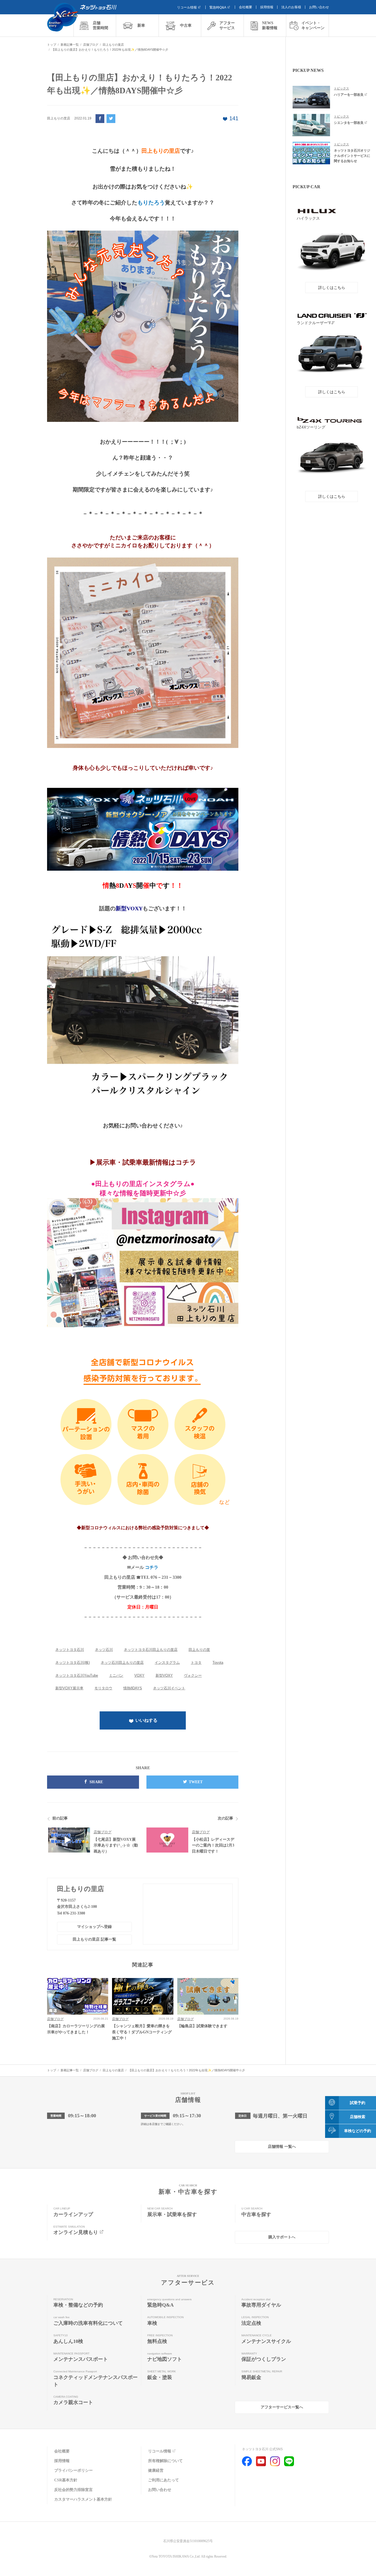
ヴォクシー (193, 1675)
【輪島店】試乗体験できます (202, 2026)
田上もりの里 (199, 1650)
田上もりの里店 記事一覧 (94, 1939)
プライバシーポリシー (73, 2470)
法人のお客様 (291, 7)
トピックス (341, 88)
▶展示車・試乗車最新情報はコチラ (143, 1162)
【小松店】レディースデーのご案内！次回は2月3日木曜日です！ (213, 1845)
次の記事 (225, 1818)
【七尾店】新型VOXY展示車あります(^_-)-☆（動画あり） (116, 1845)
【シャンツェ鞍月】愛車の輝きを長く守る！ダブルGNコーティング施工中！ (142, 2032)
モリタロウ (103, 1688)
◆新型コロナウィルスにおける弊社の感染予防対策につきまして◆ (143, 1528)
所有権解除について (165, 2461)
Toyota (218, 1663)
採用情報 (267, 7)
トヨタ (196, 1663)
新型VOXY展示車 (69, 1688)
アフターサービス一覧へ (282, 2407)
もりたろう (151, 203)
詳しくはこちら (332, 288)
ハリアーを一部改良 (349, 95)
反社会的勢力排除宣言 (73, 2490)
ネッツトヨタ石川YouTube (77, 1675)
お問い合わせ (319, 7)
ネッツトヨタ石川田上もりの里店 (151, 1650)
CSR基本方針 (66, 2480)
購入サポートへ (282, 2237)
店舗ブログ (103, 1832)
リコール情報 (187, 7)
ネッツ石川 (104, 1650)
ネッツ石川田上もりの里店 (122, 1663)
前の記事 (60, 1818)
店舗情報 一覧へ (282, 2147)
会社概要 (246, 7)
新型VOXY (164, 1675)
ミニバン (116, 1675)
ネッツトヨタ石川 (70, 1650)
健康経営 (156, 2470)
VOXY (139, 1675)
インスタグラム (167, 1663)
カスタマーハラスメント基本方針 (83, 2499)
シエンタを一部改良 (349, 123)
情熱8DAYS (133, 1688)
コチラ (152, 1567)
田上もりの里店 (81, 1889)
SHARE (96, 1782)
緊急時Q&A (218, 7)
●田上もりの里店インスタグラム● (143, 1184)
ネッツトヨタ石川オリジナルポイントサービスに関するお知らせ (352, 156)
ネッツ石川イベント (169, 1688)
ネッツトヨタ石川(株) (73, 1663)
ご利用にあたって (164, 2480)
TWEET (196, 1782)
